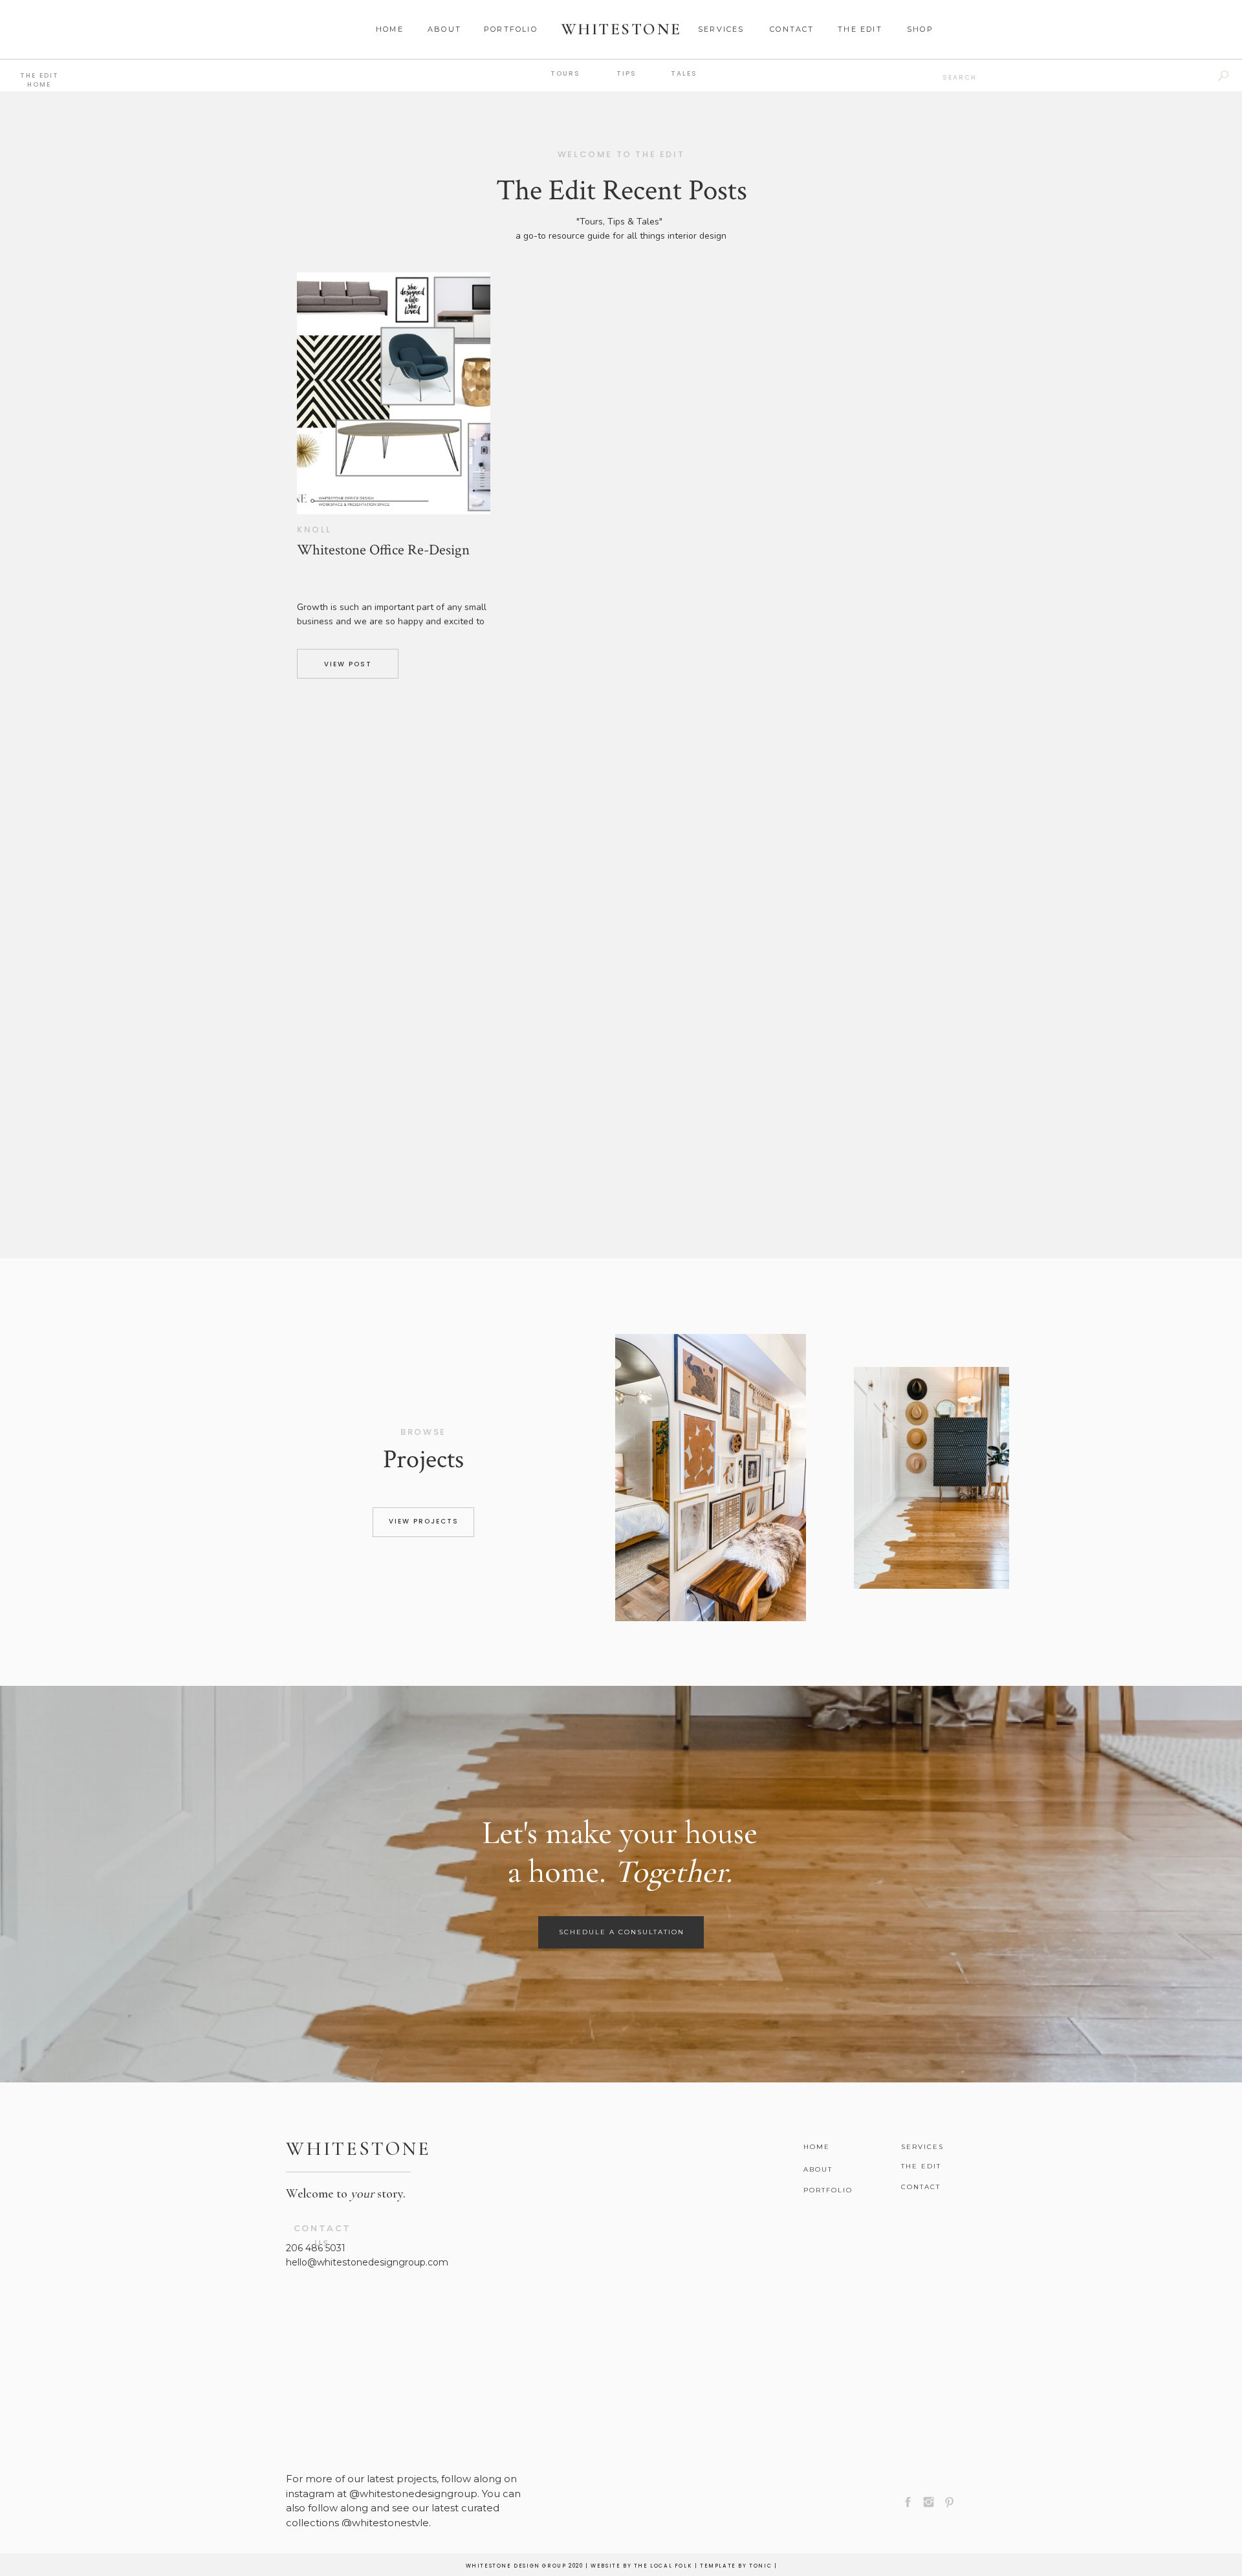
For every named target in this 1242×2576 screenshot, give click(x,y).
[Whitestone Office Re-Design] (394, 393)
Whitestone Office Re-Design (383, 550)
